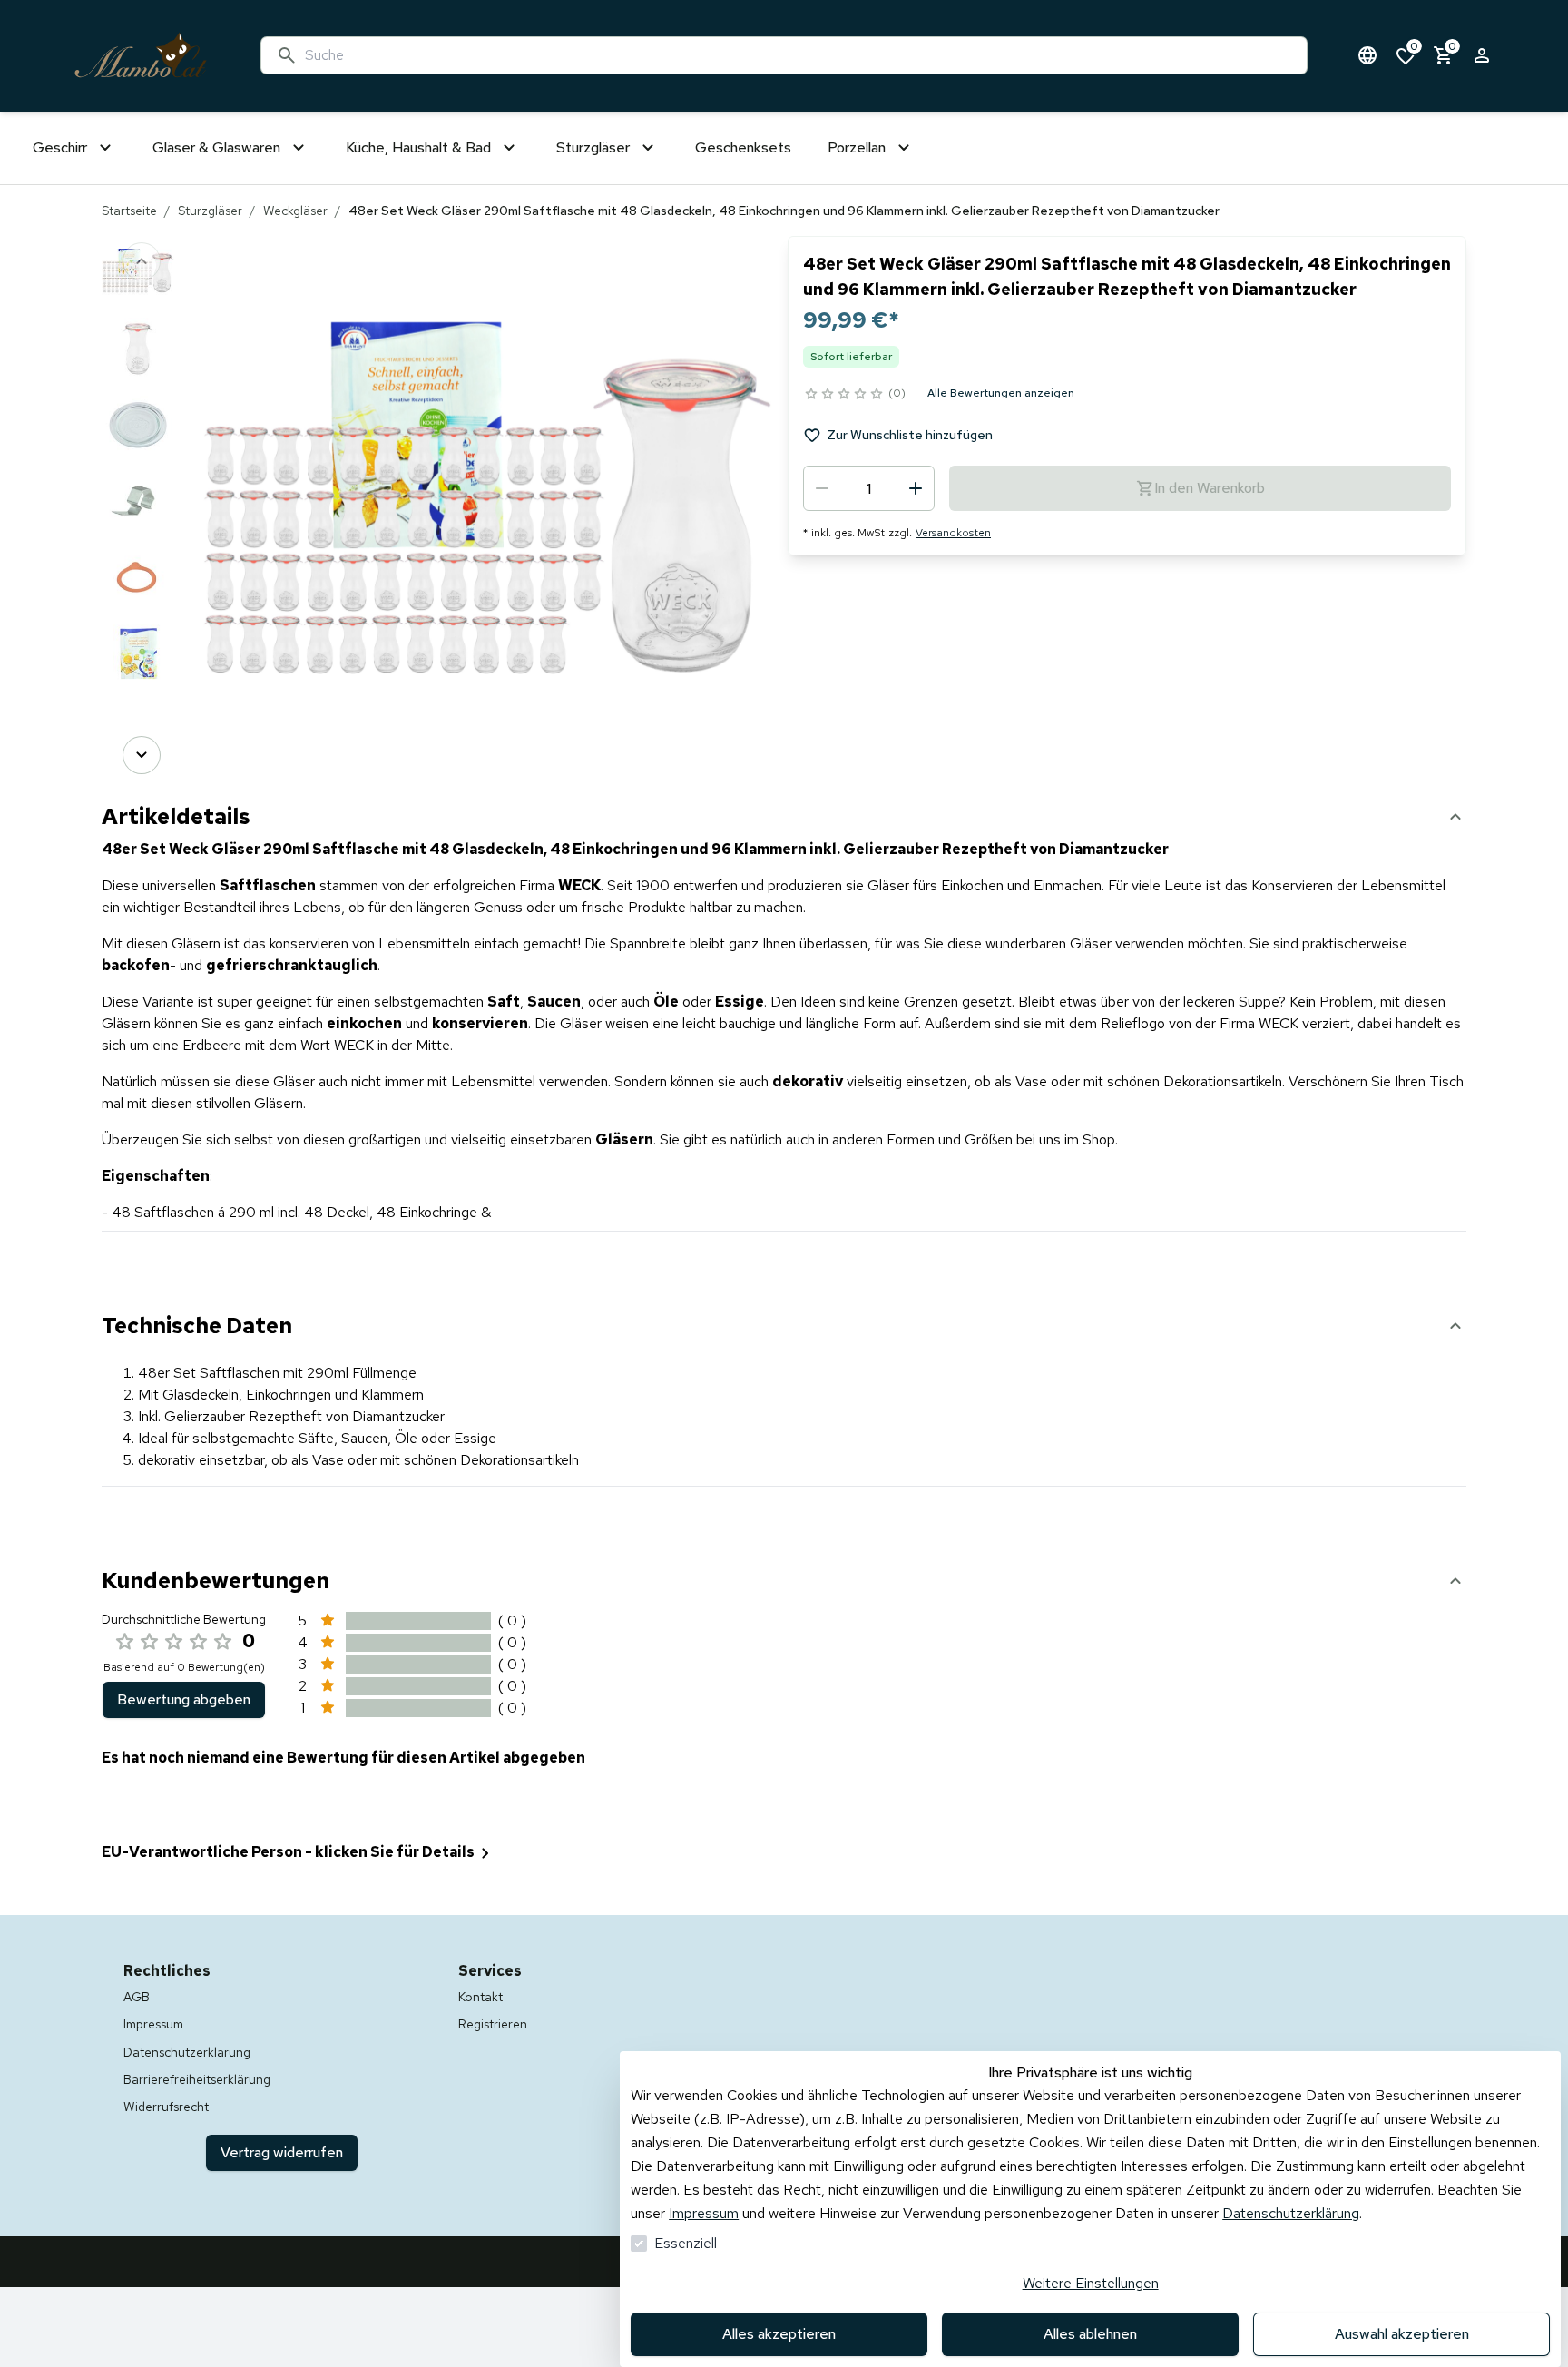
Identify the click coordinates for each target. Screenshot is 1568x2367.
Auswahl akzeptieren (1402, 2334)
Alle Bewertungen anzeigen (1001, 393)
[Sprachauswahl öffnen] (1367, 55)
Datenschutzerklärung (1291, 2213)
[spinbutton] (869, 488)
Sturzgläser (210, 211)
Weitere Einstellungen (1091, 2283)
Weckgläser (295, 211)
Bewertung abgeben (184, 1699)
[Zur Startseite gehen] (141, 56)
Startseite (129, 211)
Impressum (704, 2213)
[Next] (142, 755)
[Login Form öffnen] (1482, 55)
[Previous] (142, 261)
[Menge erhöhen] (916, 488)
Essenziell (686, 2243)
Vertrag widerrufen (282, 2152)
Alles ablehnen (1090, 2334)
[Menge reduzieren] (822, 488)
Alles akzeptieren (779, 2334)
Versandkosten (953, 533)
